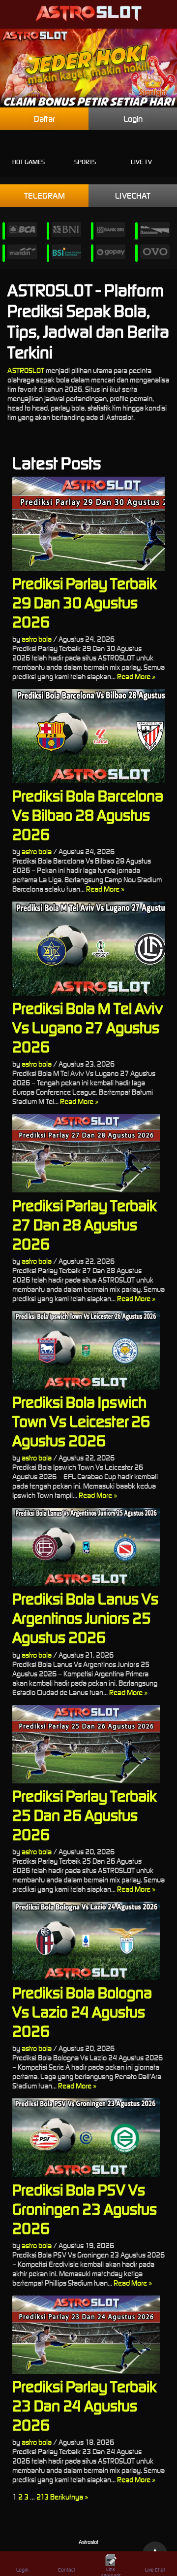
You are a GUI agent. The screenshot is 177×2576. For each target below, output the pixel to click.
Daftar (44, 119)
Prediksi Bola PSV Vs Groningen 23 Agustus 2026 (85, 2209)
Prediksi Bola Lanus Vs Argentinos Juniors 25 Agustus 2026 (85, 1618)
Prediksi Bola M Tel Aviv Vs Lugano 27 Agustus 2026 (88, 1027)
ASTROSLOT (26, 370)
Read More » (136, 677)
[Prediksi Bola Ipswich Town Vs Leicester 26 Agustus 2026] (88, 1350)
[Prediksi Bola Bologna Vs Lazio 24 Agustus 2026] (88, 1941)
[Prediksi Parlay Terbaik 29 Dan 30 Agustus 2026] (88, 524)
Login (133, 119)
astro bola (37, 639)
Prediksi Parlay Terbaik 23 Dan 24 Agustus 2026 (85, 2406)
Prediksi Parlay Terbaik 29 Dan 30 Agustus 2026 (85, 603)
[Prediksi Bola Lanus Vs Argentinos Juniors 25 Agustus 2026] (88, 1547)
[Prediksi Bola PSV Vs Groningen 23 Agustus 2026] (88, 2138)
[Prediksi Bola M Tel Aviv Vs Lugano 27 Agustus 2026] (88, 949)
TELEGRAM (44, 196)
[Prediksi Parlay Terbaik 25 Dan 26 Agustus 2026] (88, 1744)
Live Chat (155, 2570)
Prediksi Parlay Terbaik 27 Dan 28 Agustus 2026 (85, 1225)
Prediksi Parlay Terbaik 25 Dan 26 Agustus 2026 (85, 1815)
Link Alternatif (111, 2571)
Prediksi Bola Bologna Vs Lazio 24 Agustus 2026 (82, 2012)
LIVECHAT (133, 196)
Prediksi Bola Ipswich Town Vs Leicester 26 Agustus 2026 (81, 1421)
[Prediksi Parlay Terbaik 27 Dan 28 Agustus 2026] (88, 1153)
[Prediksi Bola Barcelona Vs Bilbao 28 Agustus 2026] (88, 736)
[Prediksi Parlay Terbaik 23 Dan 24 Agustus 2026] (88, 2335)
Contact (67, 2570)
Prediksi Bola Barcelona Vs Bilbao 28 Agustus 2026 (88, 815)
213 (43, 2497)
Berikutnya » (69, 2497)
